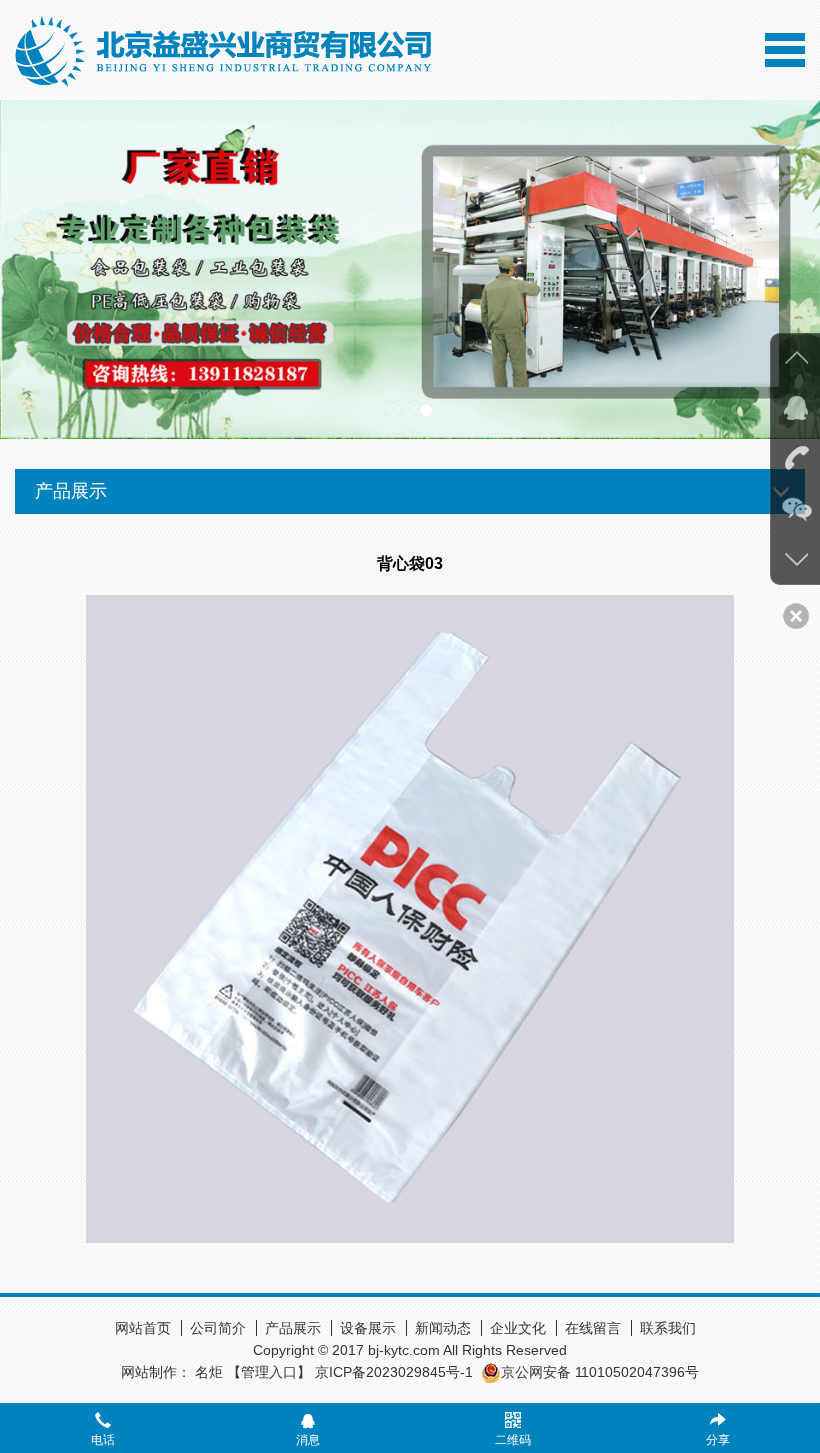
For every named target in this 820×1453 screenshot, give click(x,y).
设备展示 (368, 1328)
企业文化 (518, 1328)
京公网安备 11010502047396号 (600, 1372)
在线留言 (593, 1328)
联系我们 (668, 1328)
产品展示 (293, 1328)
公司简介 (218, 1328)
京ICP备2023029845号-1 (394, 1372)
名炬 (209, 1372)
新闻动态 (443, 1328)
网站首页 (143, 1328)
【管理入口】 (269, 1372)
